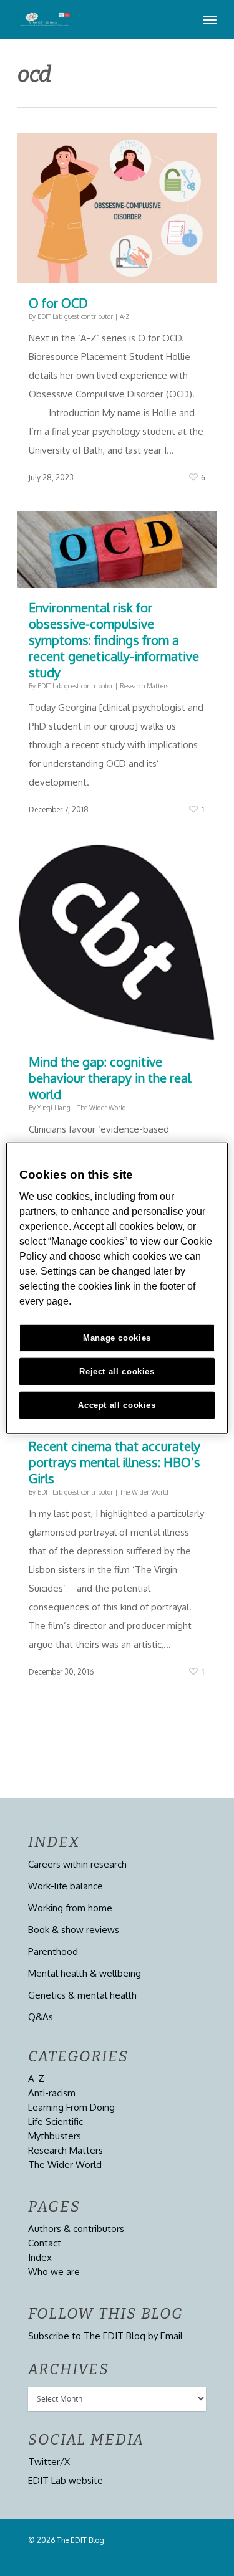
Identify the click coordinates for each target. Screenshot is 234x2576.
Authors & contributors (76, 2229)
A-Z (125, 316)
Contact (45, 2243)
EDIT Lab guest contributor (75, 316)
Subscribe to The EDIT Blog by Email (105, 2336)
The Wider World (102, 1108)
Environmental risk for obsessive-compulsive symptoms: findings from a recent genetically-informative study (114, 640)
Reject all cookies (117, 1371)
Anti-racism (52, 2093)
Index (40, 2257)
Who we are (54, 2272)
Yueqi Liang (54, 1108)
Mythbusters (55, 2136)
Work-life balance (66, 1886)
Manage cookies (117, 1338)
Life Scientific (56, 2122)
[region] (117, 1288)
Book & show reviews (74, 1930)
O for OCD (58, 303)
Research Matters (144, 686)
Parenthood (53, 1951)
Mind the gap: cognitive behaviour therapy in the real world (110, 1078)
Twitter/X (49, 2462)
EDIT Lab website (66, 2480)
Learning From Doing (71, 2107)
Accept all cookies (117, 1405)
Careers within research (77, 1864)
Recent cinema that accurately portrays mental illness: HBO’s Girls (115, 1462)
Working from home (70, 1908)
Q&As (41, 2017)
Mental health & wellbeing (85, 1973)
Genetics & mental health (82, 1995)
